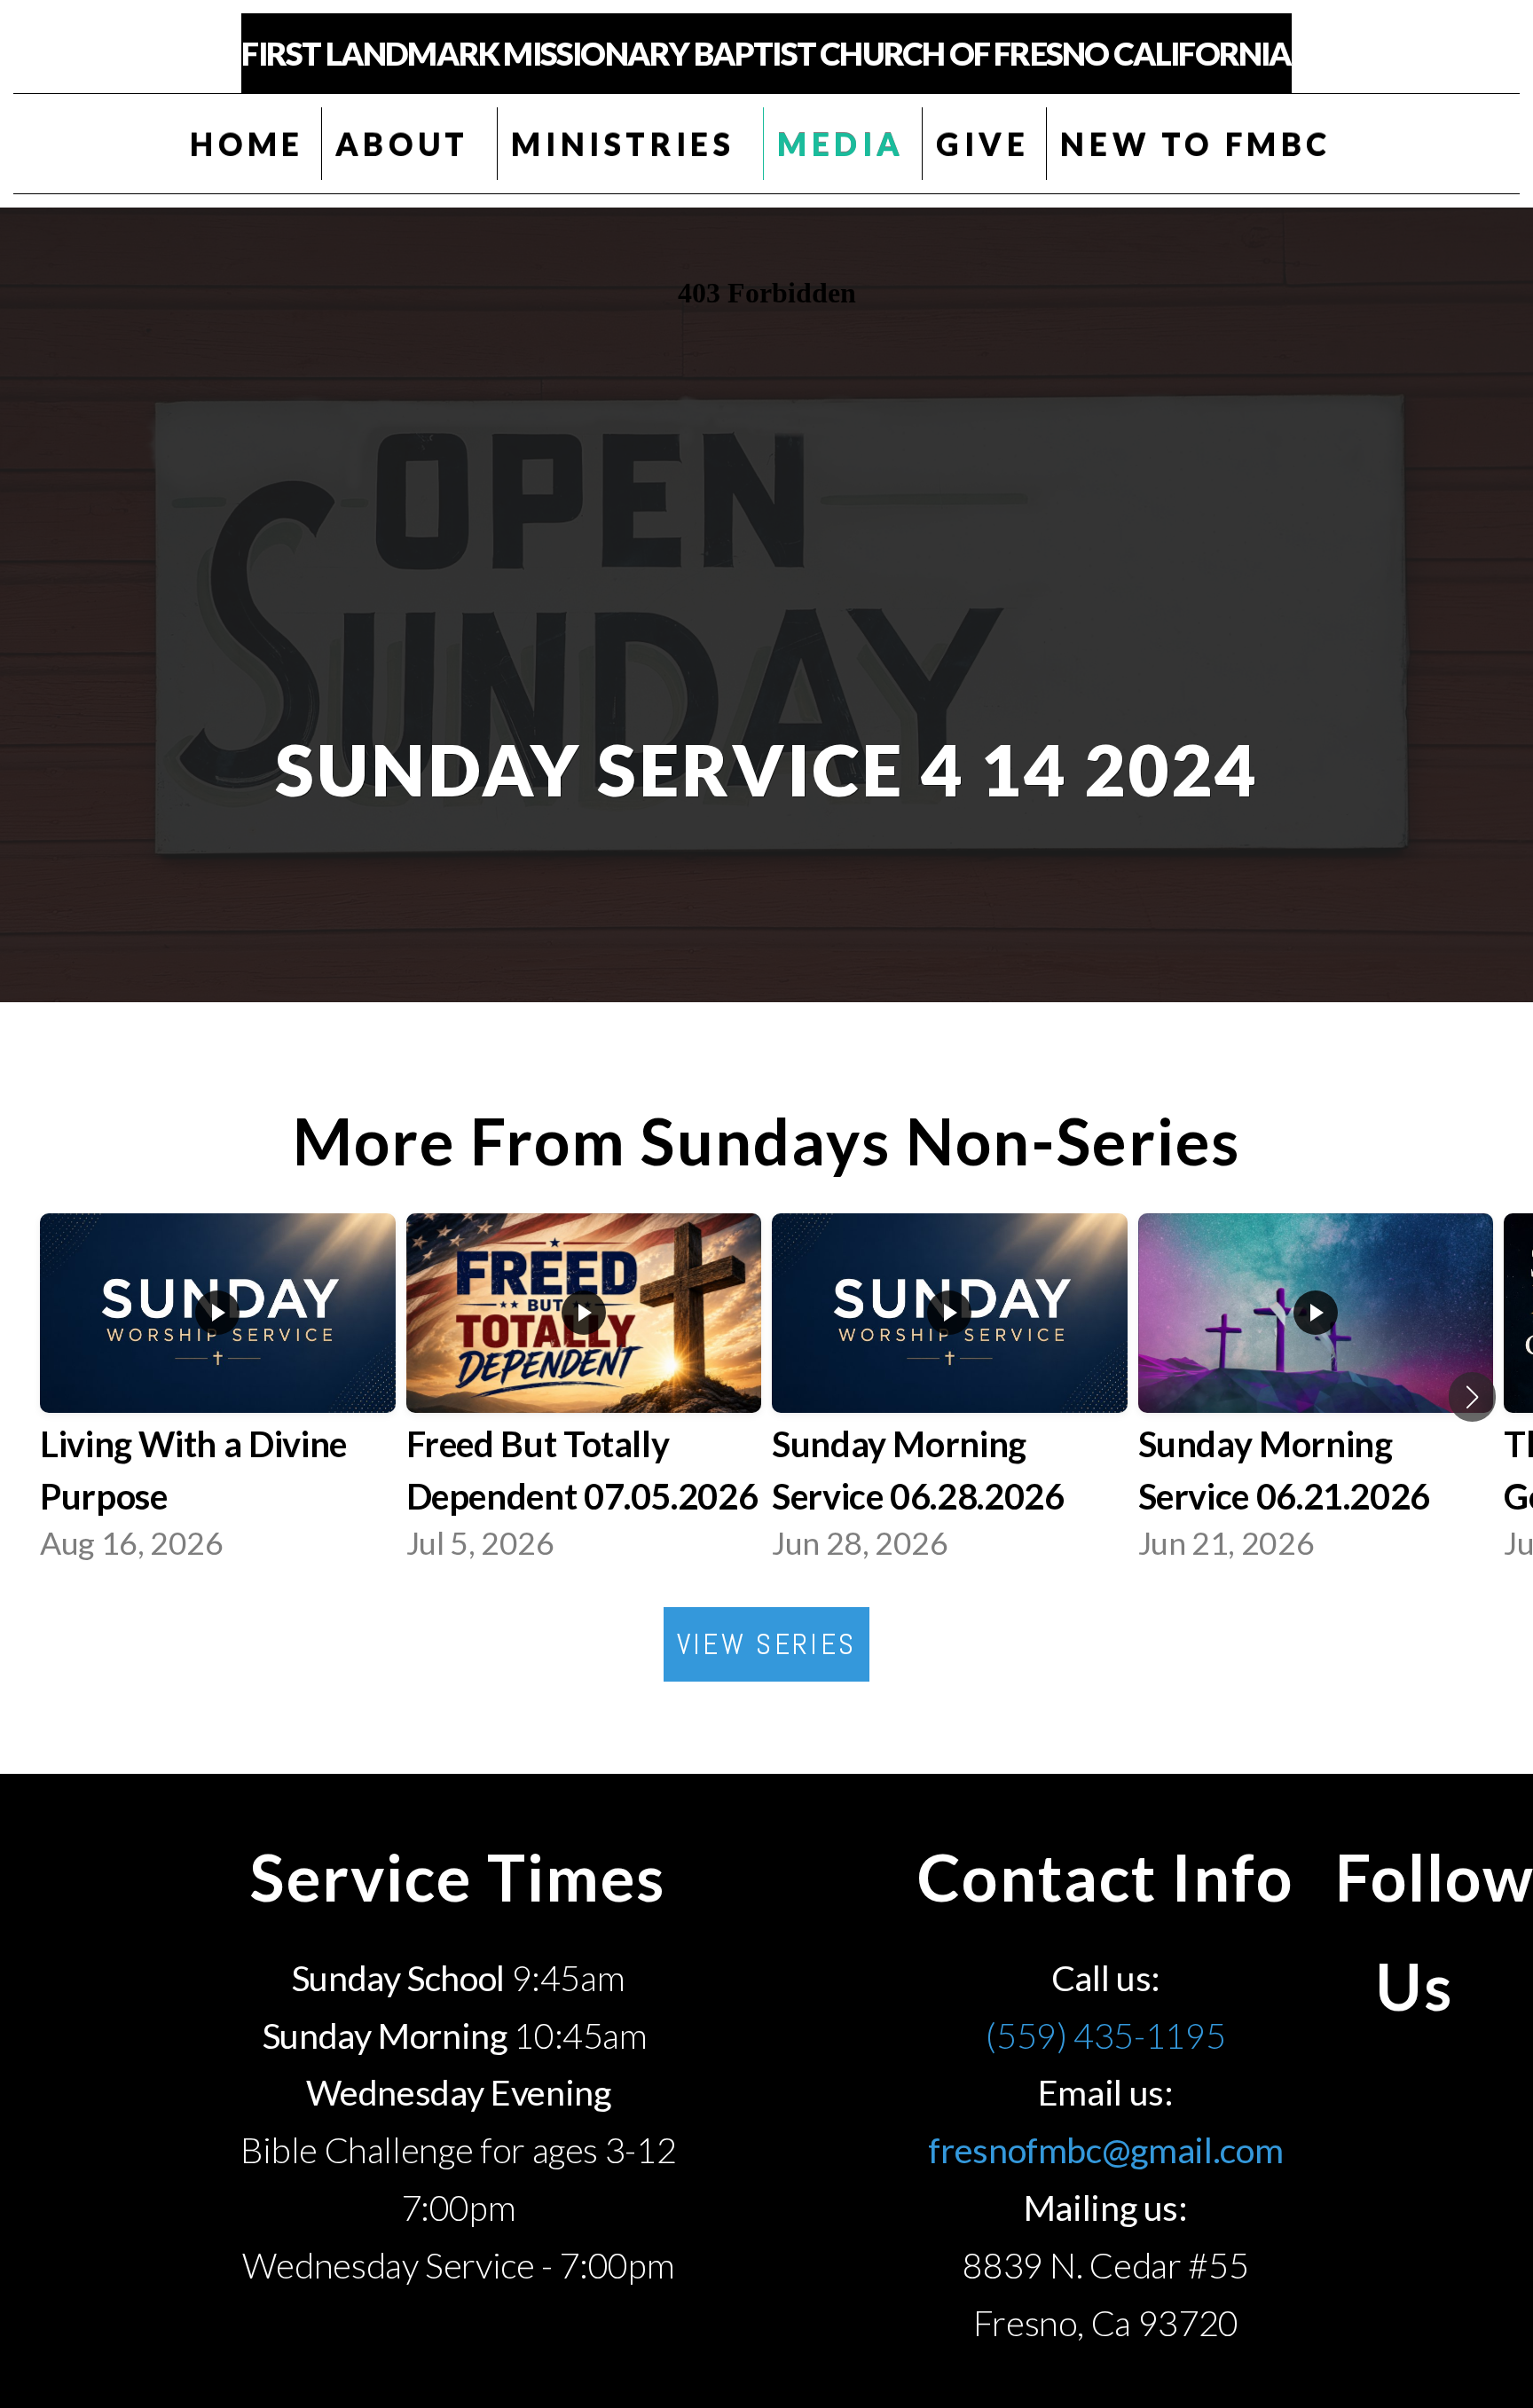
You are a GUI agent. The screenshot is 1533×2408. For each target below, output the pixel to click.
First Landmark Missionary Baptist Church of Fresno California (766, 53)
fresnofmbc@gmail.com (1105, 2149)
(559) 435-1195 (1105, 2035)
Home (247, 144)
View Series (766, 1644)
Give (983, 144)
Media (841, 144)
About (408, 144)
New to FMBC (1201, 144)
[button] (1472, 1397)
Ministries (629, 144)
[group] (218, 1397)
